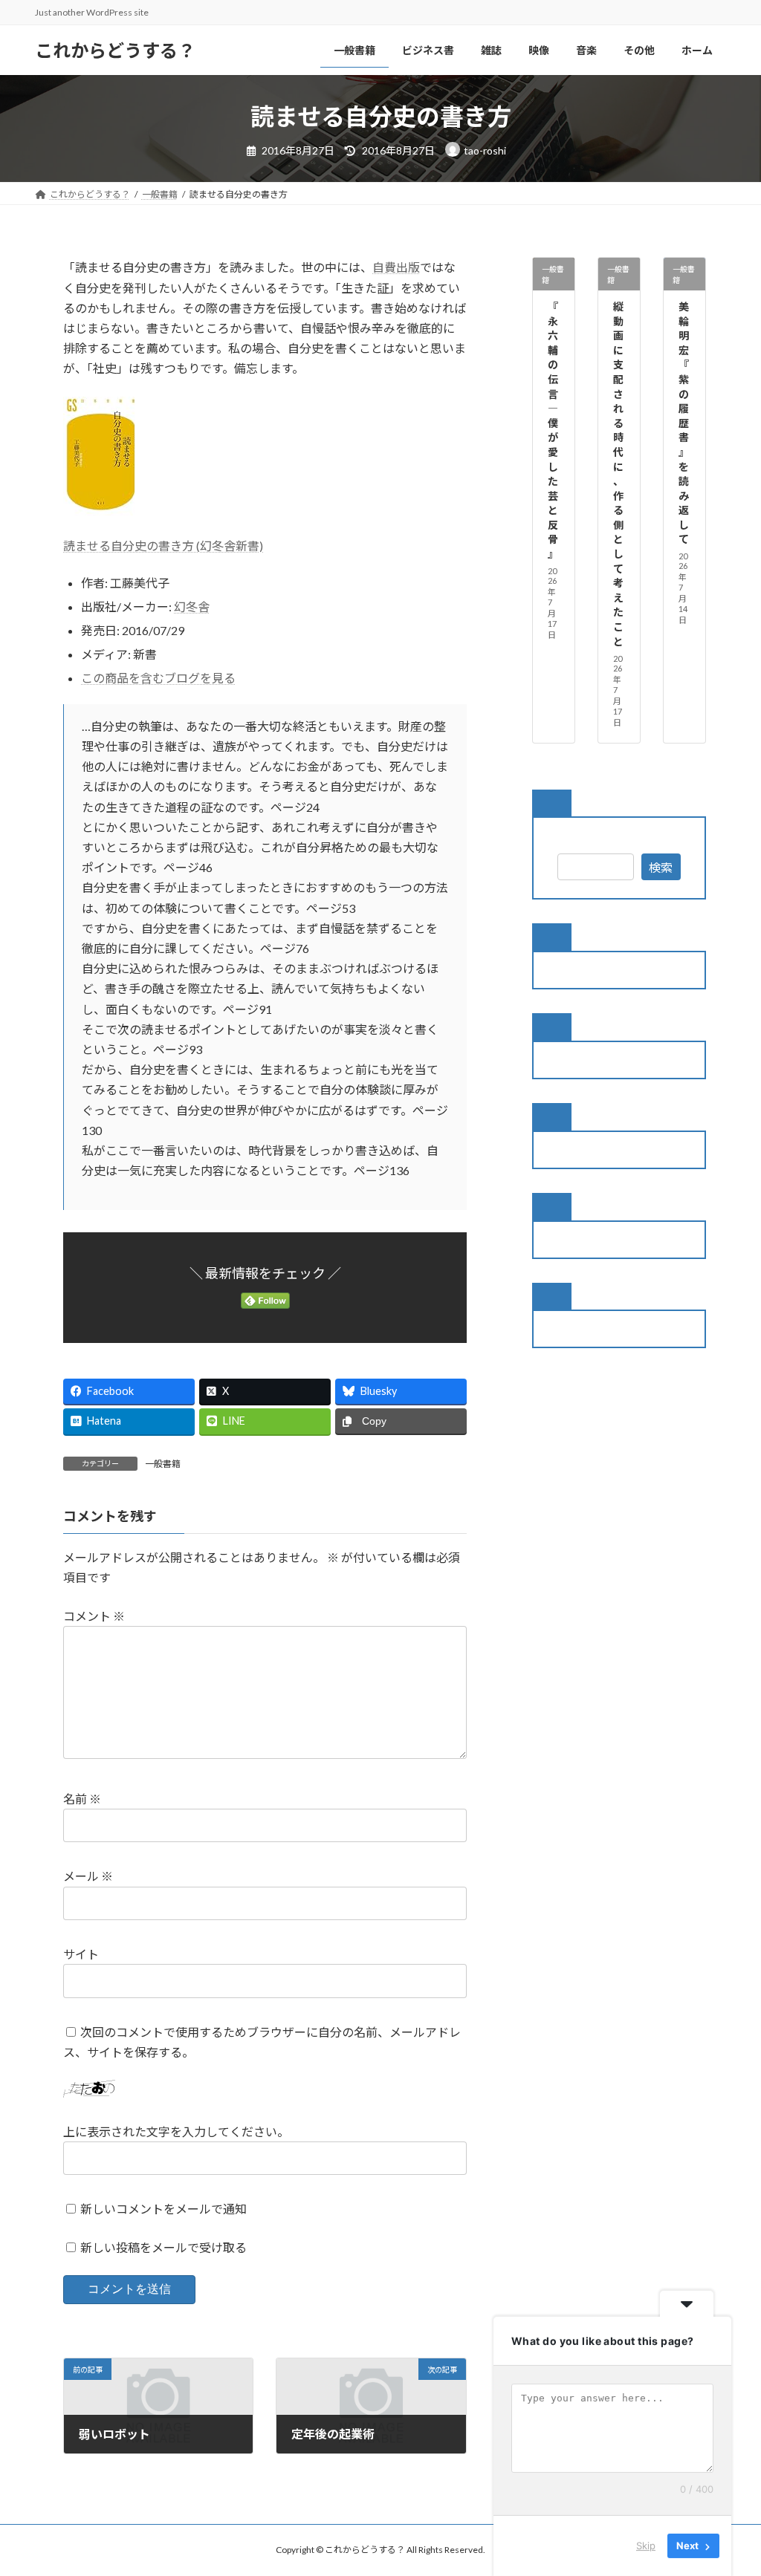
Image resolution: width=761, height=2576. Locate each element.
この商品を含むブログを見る (158, 678)
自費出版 (396, 267)
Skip (646, 2546)
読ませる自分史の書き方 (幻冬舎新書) (163, 546)
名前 (82, 1799)
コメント (94, 1616)
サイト (81, 1954)
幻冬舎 (192, 606)
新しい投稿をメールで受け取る (163, 2247)
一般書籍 (163, 1464)
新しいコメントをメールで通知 (163, 2209)
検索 (661, 867)
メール (88, 1876)
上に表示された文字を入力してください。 (176, 2131)
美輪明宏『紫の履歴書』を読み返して (684, 423)
